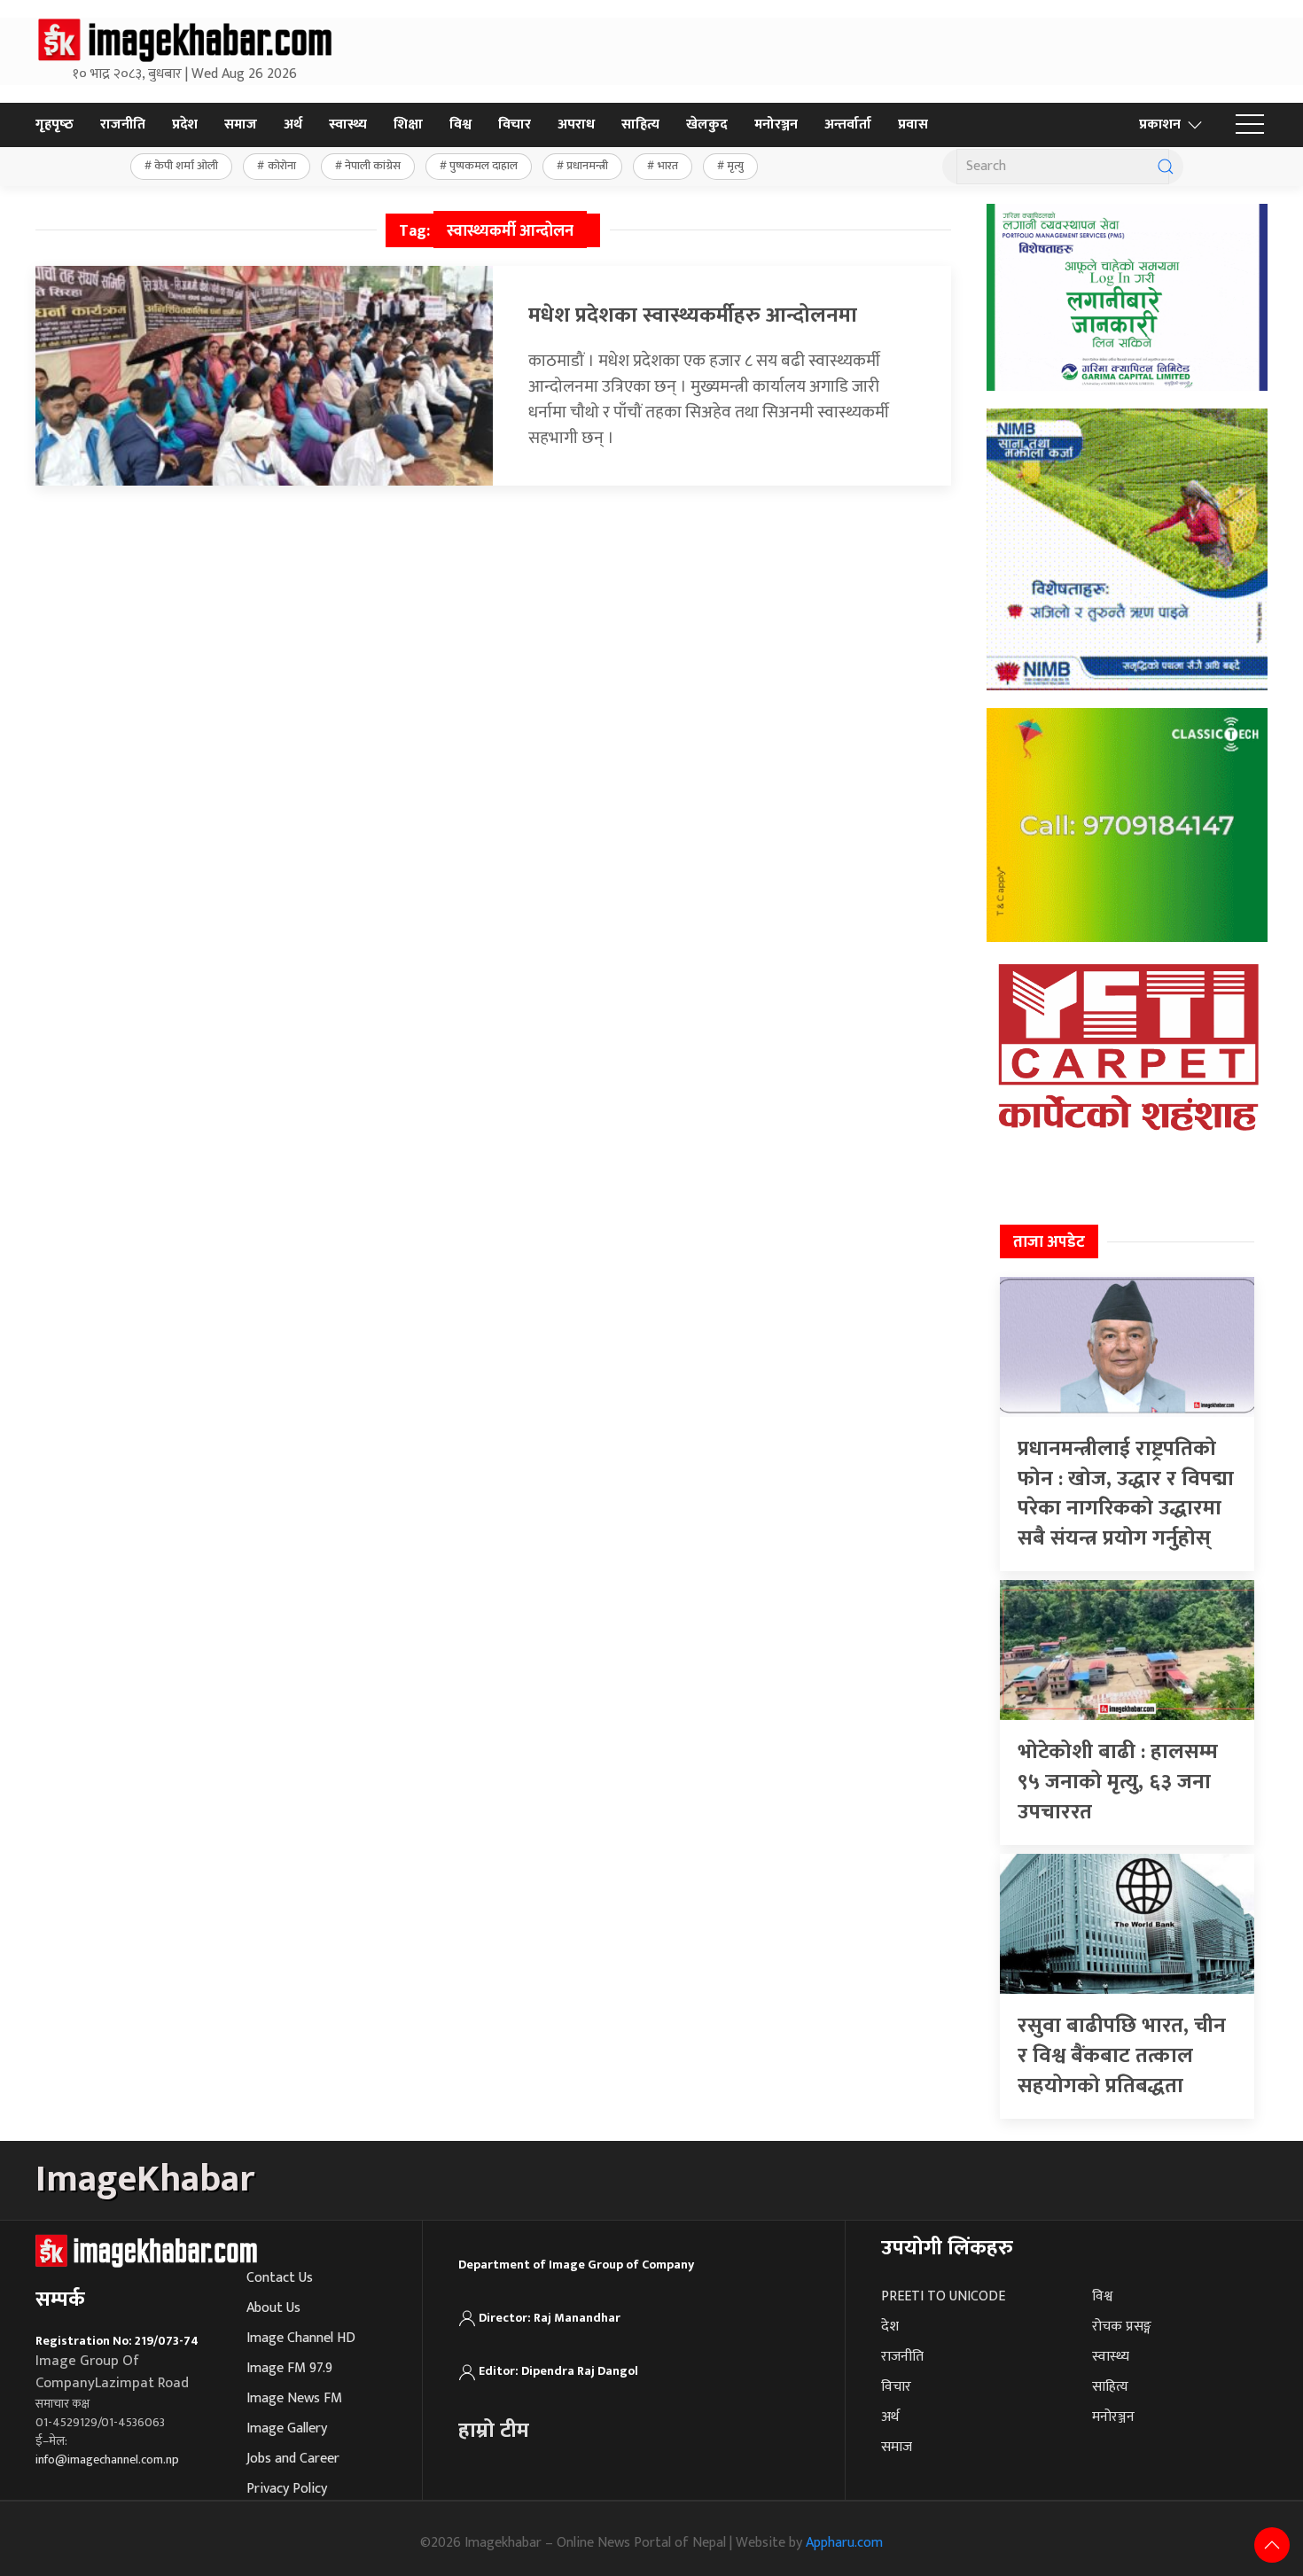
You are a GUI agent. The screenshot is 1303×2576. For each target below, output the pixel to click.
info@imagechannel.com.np (107, 2459)
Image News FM (294, 2398)
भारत (668, 166)
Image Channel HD (301, 2338)
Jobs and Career (293, 2459)
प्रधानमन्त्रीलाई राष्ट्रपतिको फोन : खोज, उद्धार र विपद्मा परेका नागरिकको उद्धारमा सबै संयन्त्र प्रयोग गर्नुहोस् (1126, 1494)
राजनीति (123, 125)
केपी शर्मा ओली (186, 166)
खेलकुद (707, 125)
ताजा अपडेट (1049, 1242)
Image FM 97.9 (289, 2368)
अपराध (576, 125)
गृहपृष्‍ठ (55, 125)
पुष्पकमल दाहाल (484, 166)
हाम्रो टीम (494, 2431)
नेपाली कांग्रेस (373, 166)
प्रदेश (185, 125)
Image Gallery (287, 2428)
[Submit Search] (1166, 167)
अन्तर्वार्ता (848, 125)
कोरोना (282, 166)
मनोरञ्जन (776, 125)
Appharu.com (844, 2543)
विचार (515, 125)
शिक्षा (408, 125)
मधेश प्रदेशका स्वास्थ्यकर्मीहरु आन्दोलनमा (693, 315)
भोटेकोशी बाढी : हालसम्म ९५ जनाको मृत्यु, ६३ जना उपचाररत (1118, 1782)
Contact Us (280, 2278)
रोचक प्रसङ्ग (1122, 2327)
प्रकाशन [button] (1160, 125)
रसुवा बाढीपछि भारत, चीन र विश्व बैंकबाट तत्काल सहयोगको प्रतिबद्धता (1122, 2055)
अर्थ (293, 125)
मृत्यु (735, 166)
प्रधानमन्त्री (587, 166)
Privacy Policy (287, 2489)
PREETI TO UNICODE (943, 2296)
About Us (273, 2308)
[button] (1250, 125)
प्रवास (913, 125)
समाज (241, 125)
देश (890, 2327)
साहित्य (640, 125)
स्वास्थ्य (348, 125)
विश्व (460, 125)
